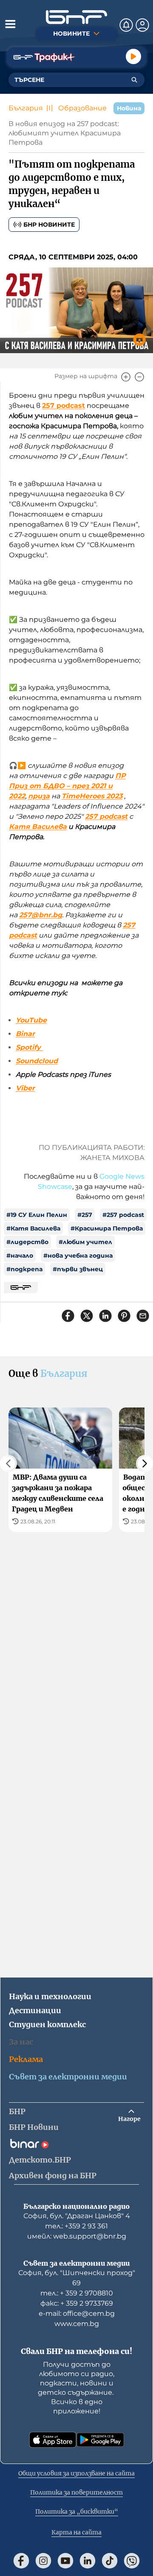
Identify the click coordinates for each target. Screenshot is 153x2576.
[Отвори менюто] (10, 24)
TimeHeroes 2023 (92, 796)
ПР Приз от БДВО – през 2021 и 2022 (67, 786)
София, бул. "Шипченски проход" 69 (77, 2278)
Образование (82, 108)
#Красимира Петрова (107, 1228)
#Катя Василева (33, 1228)
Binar (25, 1034)
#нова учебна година (78, 1256)
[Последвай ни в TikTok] (110, 2561)
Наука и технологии (50, 1996)
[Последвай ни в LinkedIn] (88, 2561)
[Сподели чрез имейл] (143, 1316)
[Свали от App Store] (53, 2440)
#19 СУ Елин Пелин (37, 1215)
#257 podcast (123, 1215)
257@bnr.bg (41, 915)
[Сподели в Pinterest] (124, 1316)
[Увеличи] (126, 377)
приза (39, 796)
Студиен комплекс (47, 2024)
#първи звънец (78, 1269)
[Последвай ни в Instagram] (43, 2561)
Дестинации (35, 2010)
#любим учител (85, 1242)
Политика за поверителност (76, 2492)
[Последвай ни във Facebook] (21, 2561)
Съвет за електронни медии (68, 2077)
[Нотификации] (126, 25)
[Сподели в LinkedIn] (105, 1316)
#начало (20, 1256)
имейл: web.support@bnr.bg (77, 2236)
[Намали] (139, 377)
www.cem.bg (77, 2324)
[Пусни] (133, 56)
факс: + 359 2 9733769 (77, 2303)
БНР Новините (49, 225)
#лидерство (27, 1242)
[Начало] (76, 17)
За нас (21, 2042)
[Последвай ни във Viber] (132, 2561)
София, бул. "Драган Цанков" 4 (77, 2216)
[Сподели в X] (87, 1316)
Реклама (26, 2059)
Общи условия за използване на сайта (76, 2473)
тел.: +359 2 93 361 (76, 2226)
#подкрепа (24, 1269)
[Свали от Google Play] (100, 2440)
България (26, 108)
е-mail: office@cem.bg (77, 2313)
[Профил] (142, 25)
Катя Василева (38, 827)
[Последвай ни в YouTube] (65, 2561)
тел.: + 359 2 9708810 (77, 2293)
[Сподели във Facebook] (68, 1316)
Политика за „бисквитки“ (77, 2511)
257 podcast (64, 406)
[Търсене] (134, 80)
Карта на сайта (76, 2532)
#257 (85, 1215)
